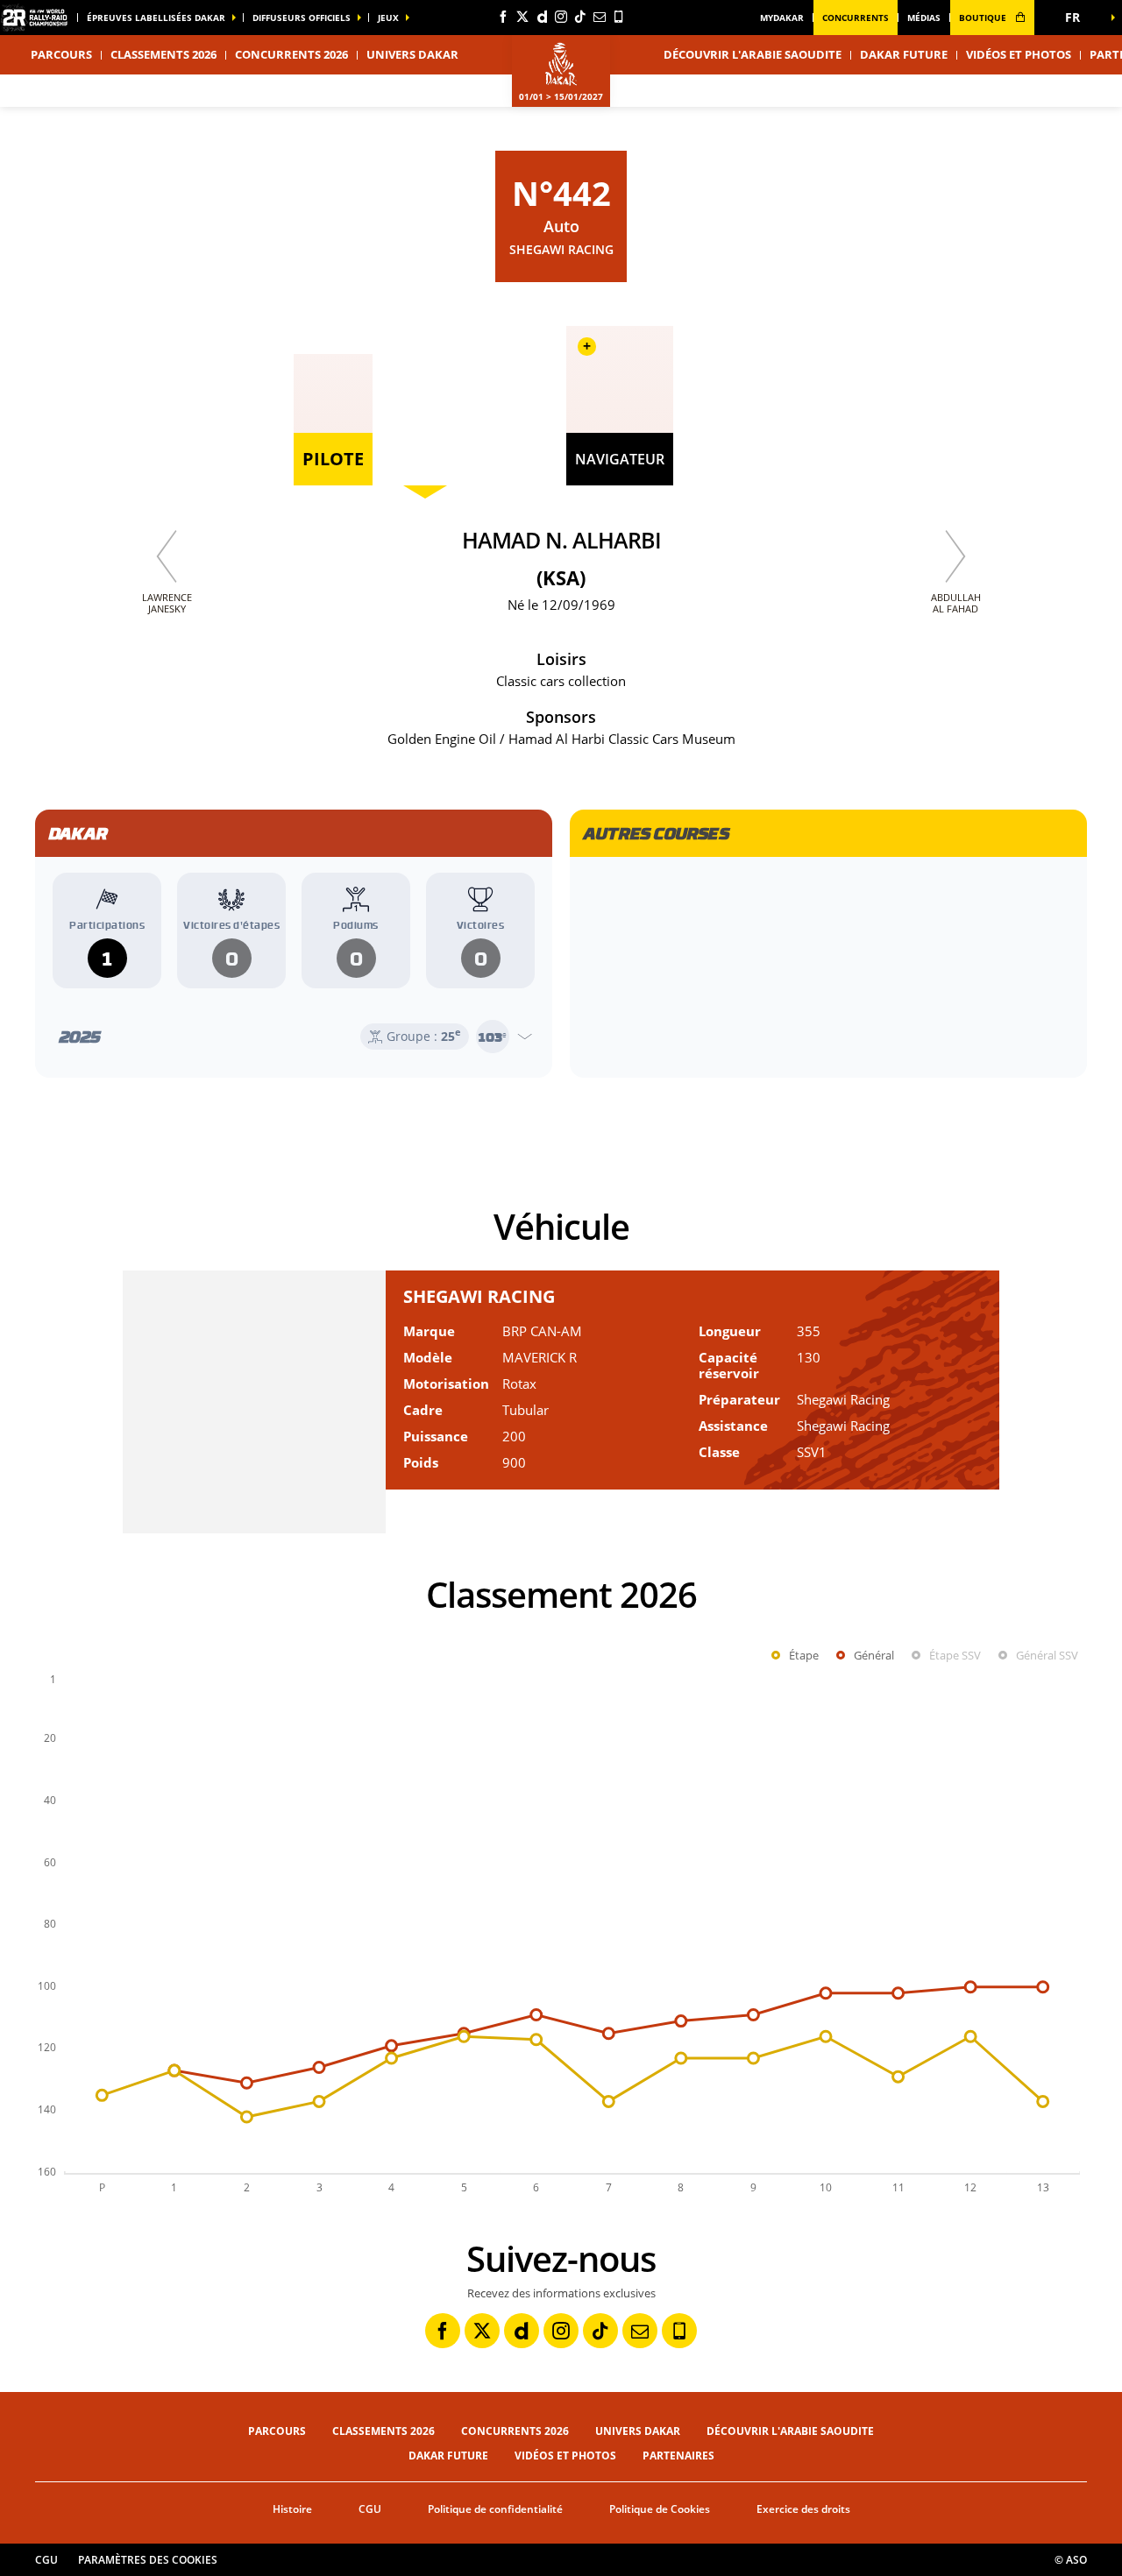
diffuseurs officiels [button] (302, 18)
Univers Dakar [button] (412, 54)
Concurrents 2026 (291, 54)
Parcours (277, 2431)
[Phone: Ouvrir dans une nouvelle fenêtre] (619, 17)
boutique (984, 18)
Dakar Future (904, 54)
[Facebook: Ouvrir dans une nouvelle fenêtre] (503, 17)
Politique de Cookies (660, 2509)
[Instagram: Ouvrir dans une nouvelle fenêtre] (561, 17)
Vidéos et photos (1019, 54)
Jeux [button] (388, 18)
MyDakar (782, 18)
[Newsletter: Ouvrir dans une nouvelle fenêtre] (600, 17)
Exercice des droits (803, 2509)
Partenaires (678, 2456)
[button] (1078, 18)
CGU (370, 2509)
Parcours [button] (61, 54)
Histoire (292, 2509)
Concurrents (856, 18)
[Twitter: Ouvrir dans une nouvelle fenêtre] (522, 17)
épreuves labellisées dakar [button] (156, 18)
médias (924, 18)
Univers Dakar (638, 2431)
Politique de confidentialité (495, 2509)
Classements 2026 (163, 54)
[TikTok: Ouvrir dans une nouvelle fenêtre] (580, 17)
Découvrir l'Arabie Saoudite (753, 54)
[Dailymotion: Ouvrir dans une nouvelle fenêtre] (542, 17)
